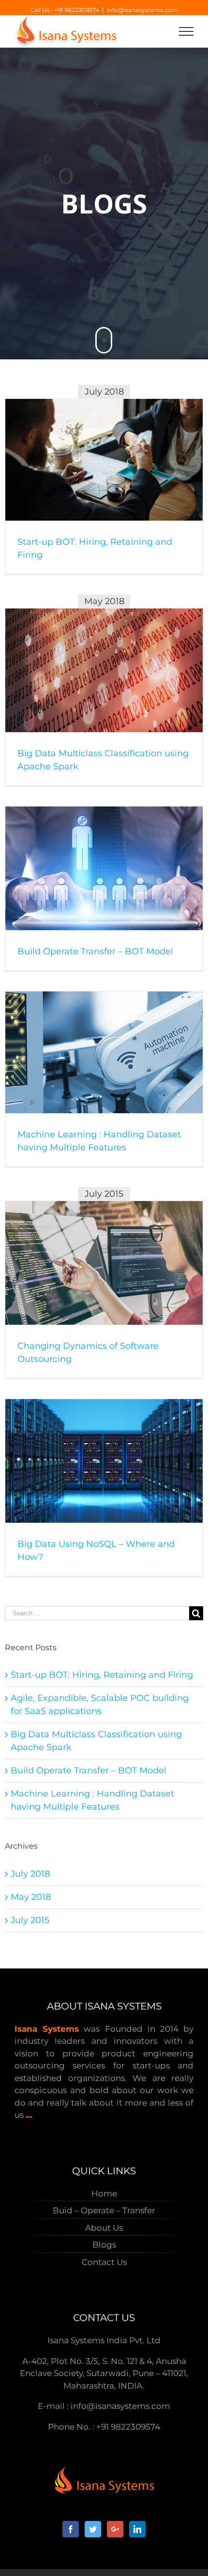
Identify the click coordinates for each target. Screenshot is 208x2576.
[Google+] (115, 2529)
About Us (104, 2228)
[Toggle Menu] (186, 31)
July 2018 (30, 1874)
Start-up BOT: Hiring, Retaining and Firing (102, 1675)
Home (104, 2194)
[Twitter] (93, 2529)
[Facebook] (71, 2529)
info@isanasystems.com (142, 10)
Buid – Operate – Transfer (104, 2210)
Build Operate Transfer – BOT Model (95, 951)
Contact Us (104, 2262)
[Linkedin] (137, 2529)
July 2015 (30, 1920)
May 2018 (31, 1897)
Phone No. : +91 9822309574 (104, 2427)
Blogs (104, 2245)
